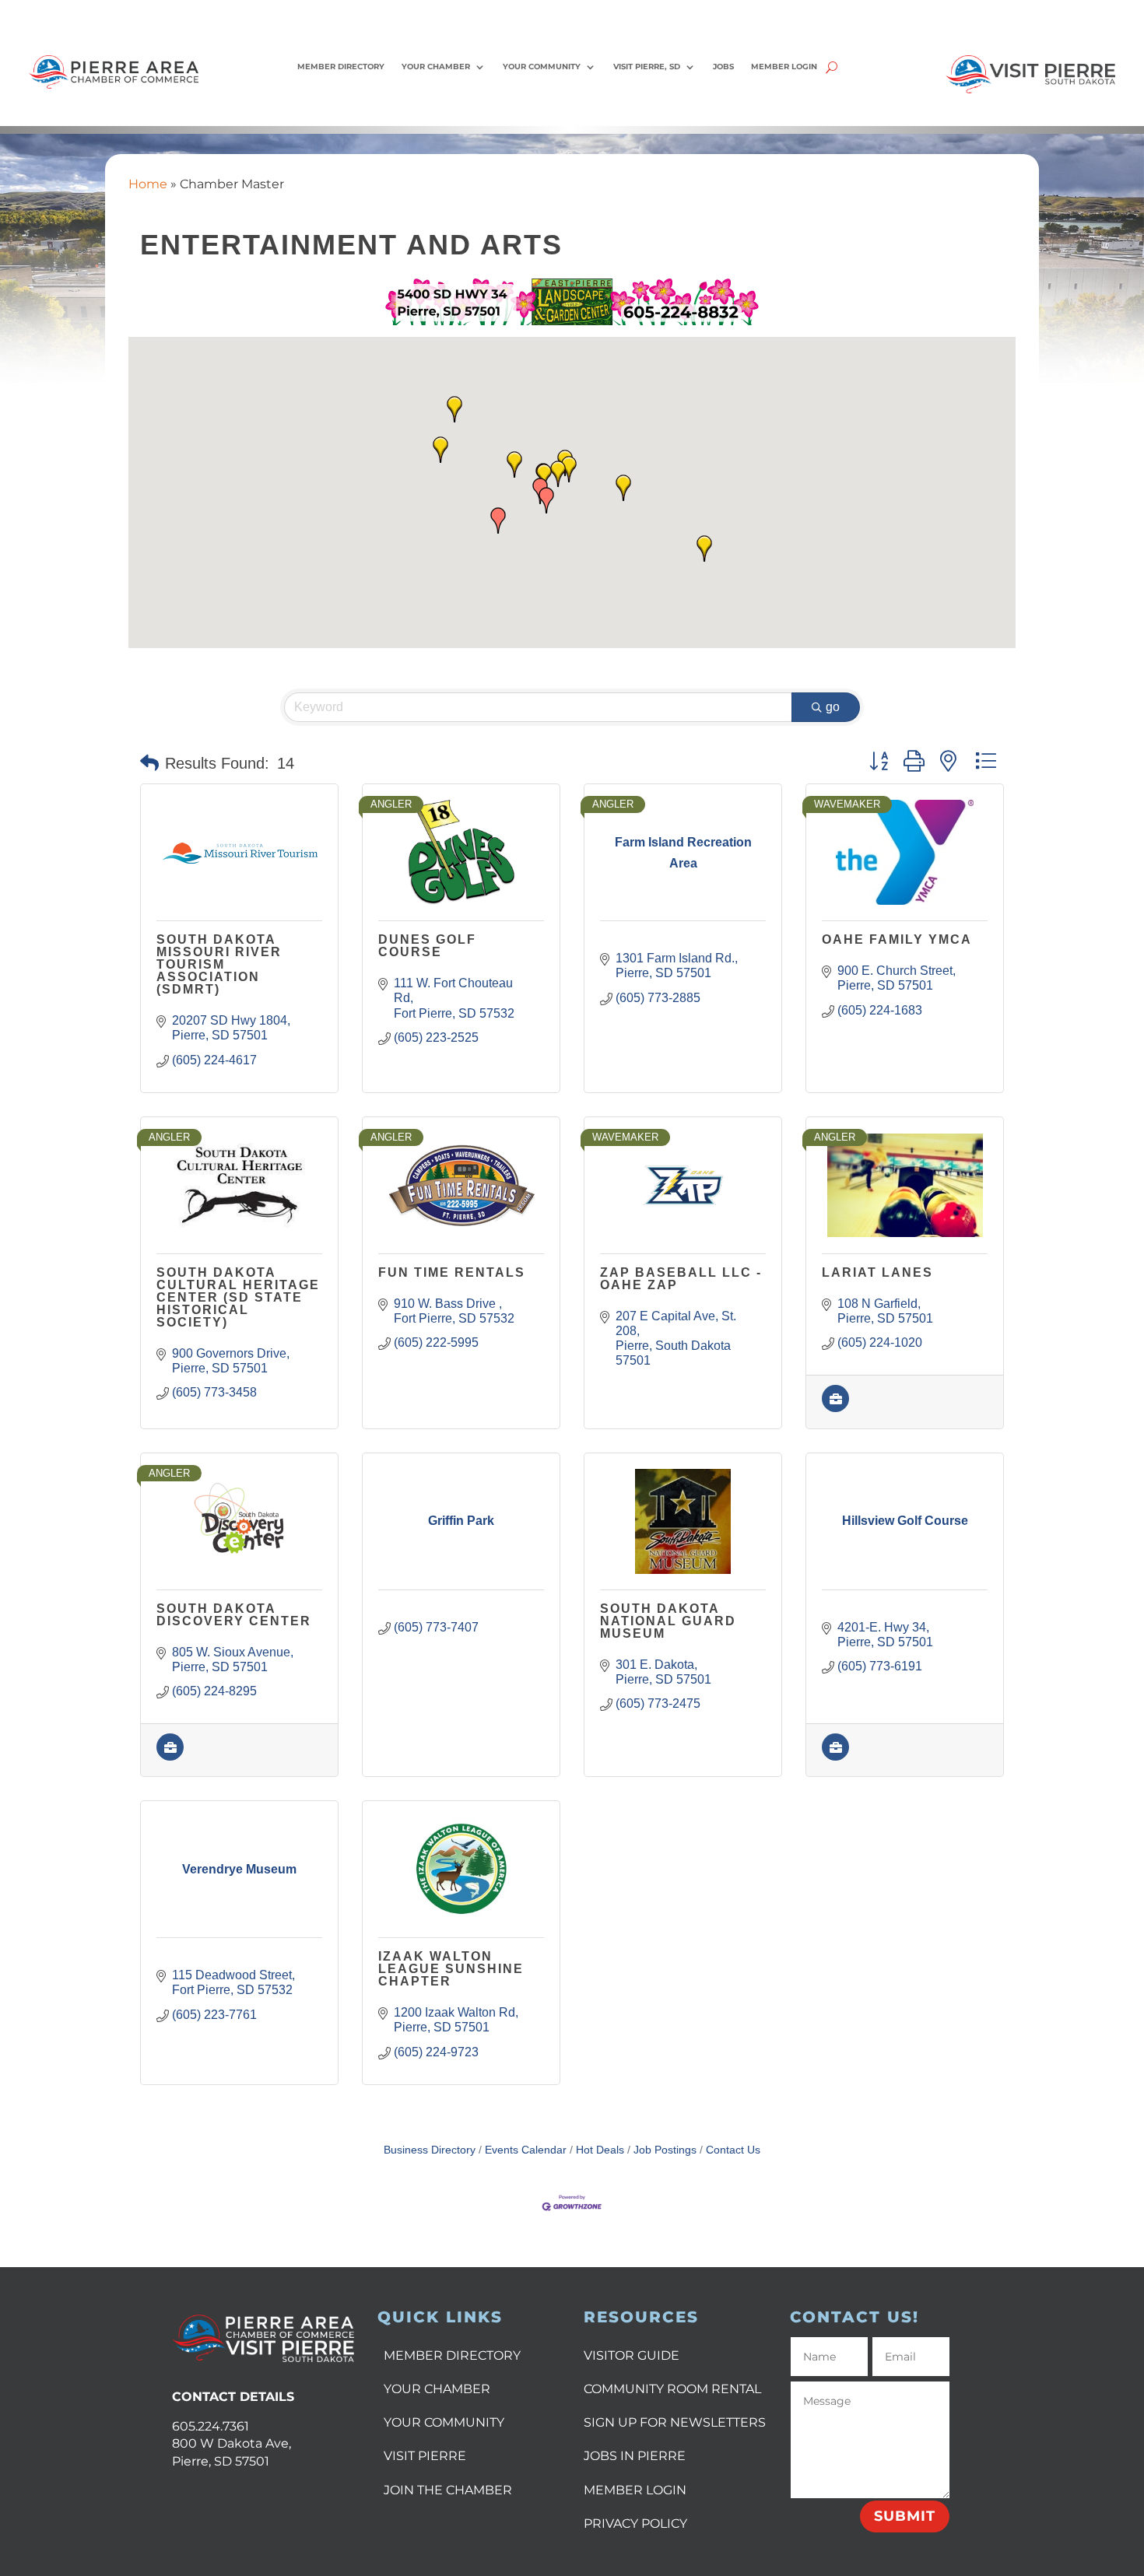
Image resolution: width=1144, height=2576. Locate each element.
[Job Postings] (835, 1408)
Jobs (723, 67)
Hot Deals (600, 2150)
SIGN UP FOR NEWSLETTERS (675, 2422)
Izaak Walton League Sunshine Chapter (451, 1969)
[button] (558, 474)
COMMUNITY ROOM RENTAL (672, 2389)
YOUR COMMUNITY (444, 2422)
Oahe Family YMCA (897, 939)
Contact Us (733, 2150)
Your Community (542, 67)
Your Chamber (436, 67)
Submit (905, 2516)
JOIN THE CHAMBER (448, 2490)
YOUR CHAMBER (437, 2389)
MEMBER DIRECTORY (452, 2355)
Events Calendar (526, 2150)
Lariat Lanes (877, 1272)
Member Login (784, 67)
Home (148, 184)
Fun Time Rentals (452, 1272)
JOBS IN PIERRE (635, 2456)
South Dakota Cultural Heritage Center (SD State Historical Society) (238, 1297)
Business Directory (430, 2150)
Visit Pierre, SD (647, 67)
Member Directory (341, 67)
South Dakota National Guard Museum (668, 1621)
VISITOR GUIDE (632, 2355)
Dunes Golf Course (427, 946)
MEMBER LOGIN (635, 2490)
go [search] (833, 707)
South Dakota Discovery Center (234, 1615)
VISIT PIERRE (425, 2456)
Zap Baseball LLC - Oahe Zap (681, 1279)
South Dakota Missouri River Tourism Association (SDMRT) (219, 964)
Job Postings (665, 2150)
